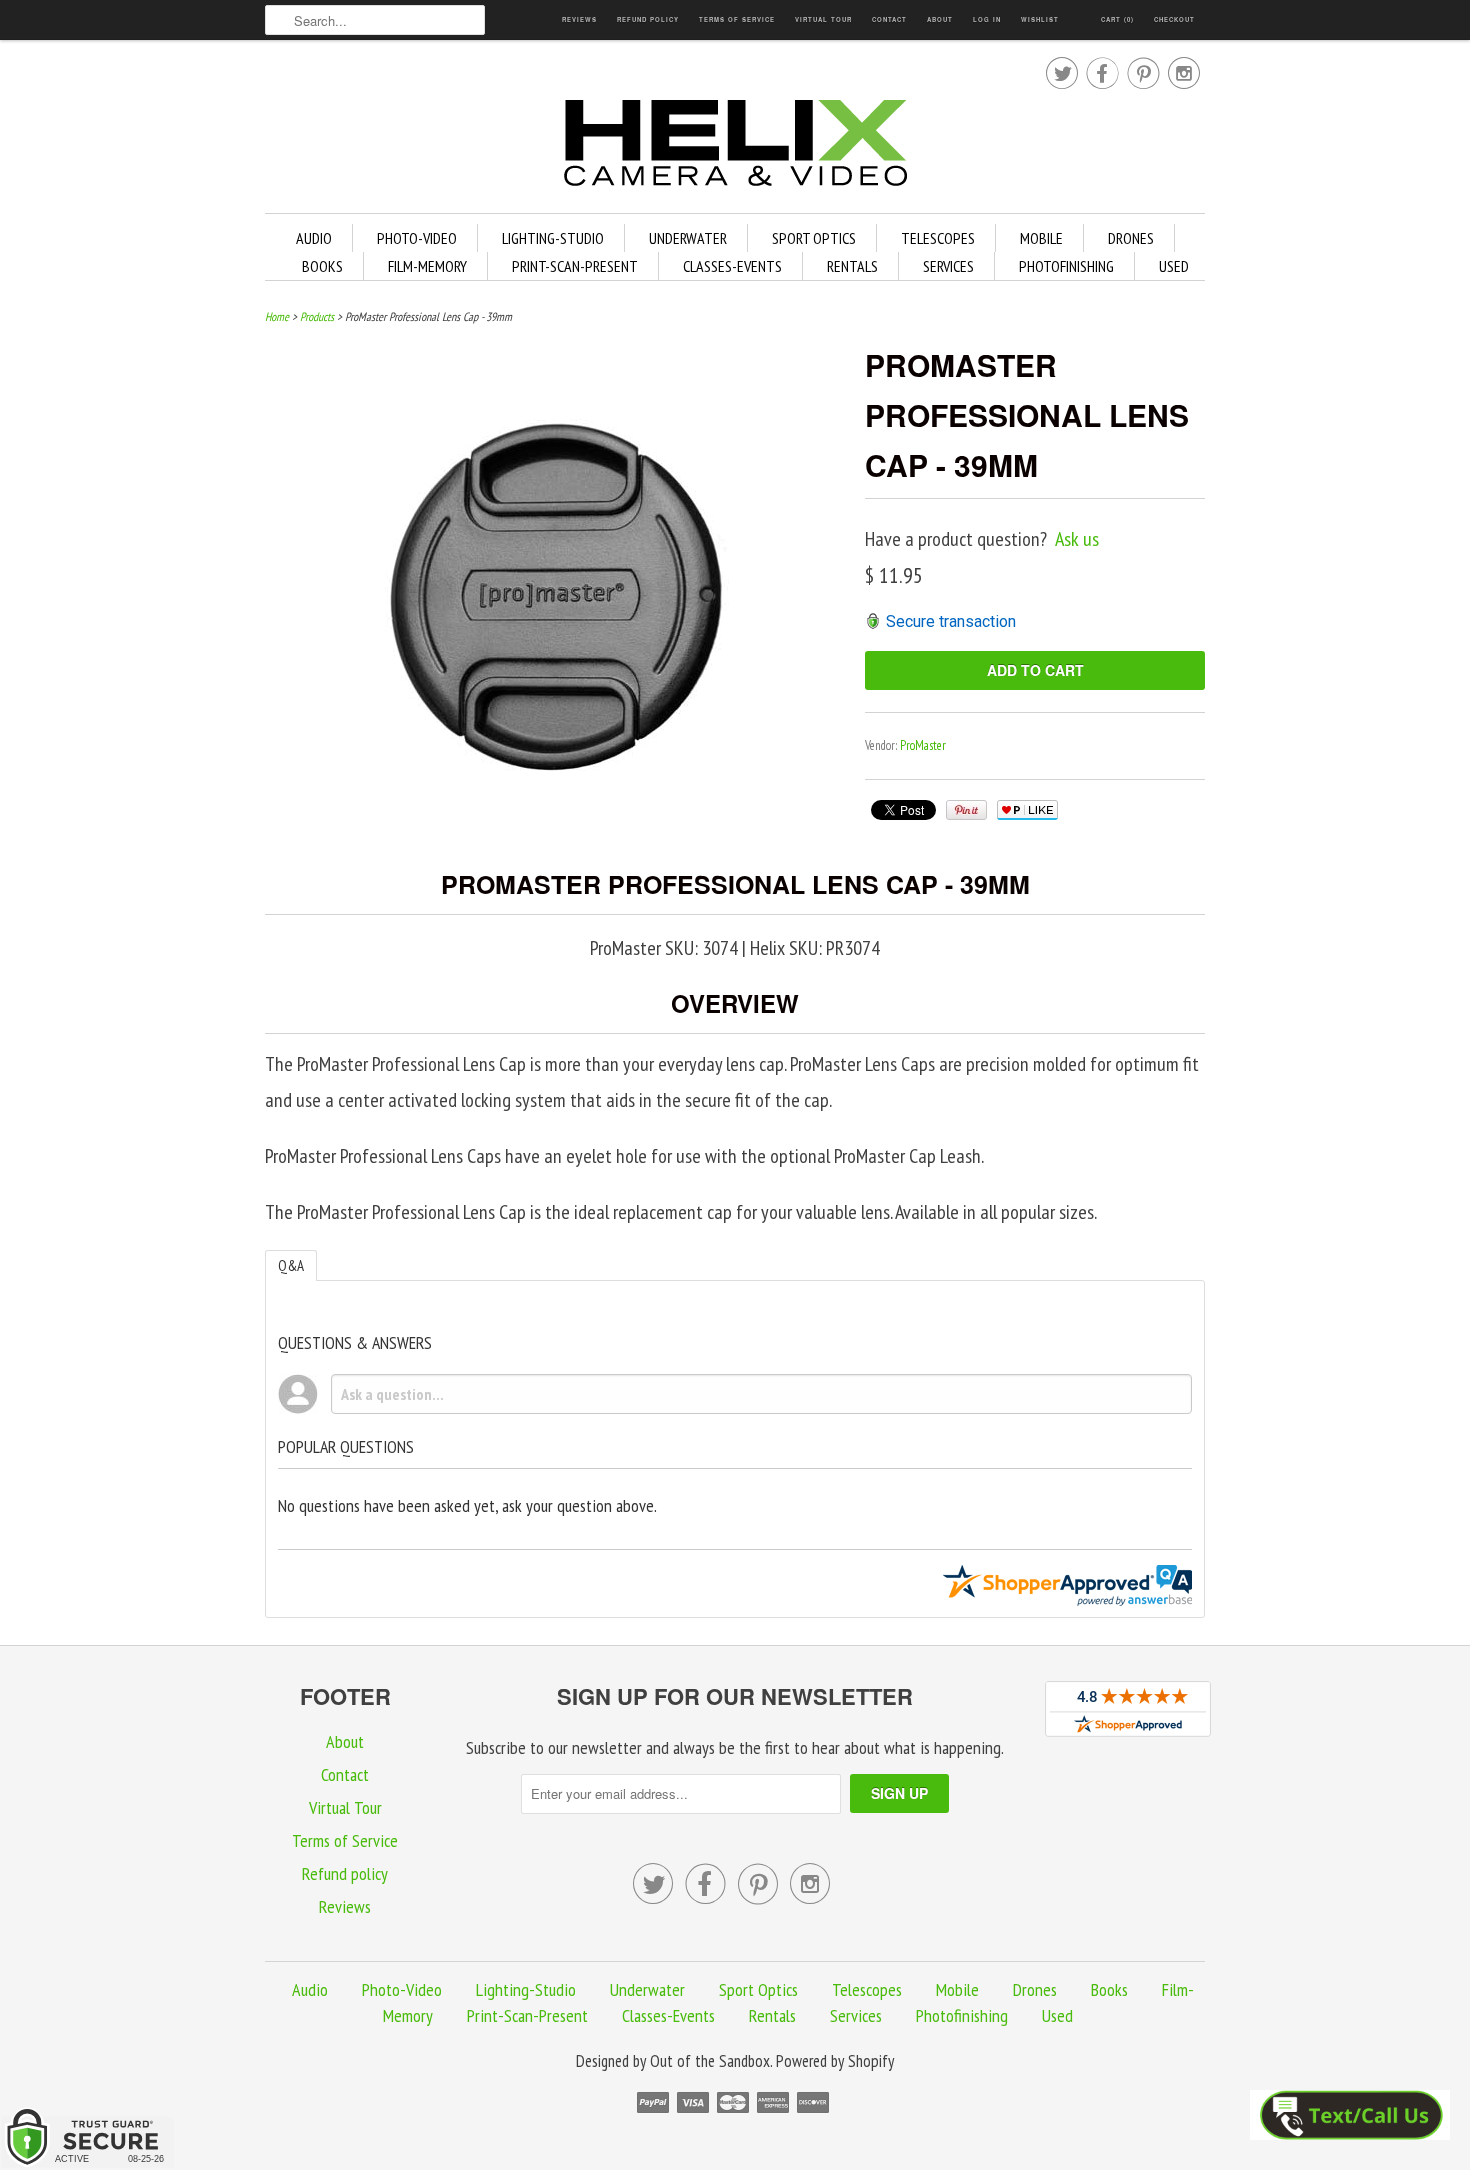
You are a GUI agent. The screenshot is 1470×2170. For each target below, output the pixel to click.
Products (317, 316)
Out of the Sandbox (710, 2061)
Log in (987, 19)
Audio (314, 238)
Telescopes (938, 238)
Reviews (579, 19)
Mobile (1041, 238)
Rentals (852, 266)
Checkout (1174, 19)
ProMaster (923, 745)
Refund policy (648, 19)
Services (948, 266)
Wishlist (1040, 19)
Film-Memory (427, 266)
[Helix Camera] (735, 146)
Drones (1131, 238)
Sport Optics (814, 238)
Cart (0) (1117, 19)
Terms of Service (737, 19)
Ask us (1077, 539)
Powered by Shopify (835, 2061)
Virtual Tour (823, 19)
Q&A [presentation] (291, 1265)
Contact (889, 19)
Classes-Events (732, 266)
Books (322, 266)
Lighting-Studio (553, 238)
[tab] (291, 1265)
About (940, 19)
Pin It (966, 810)
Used (1174, 266)
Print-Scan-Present (575, 266)
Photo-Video (417, 238)
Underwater (688, 238)
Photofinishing (1066, 266)
